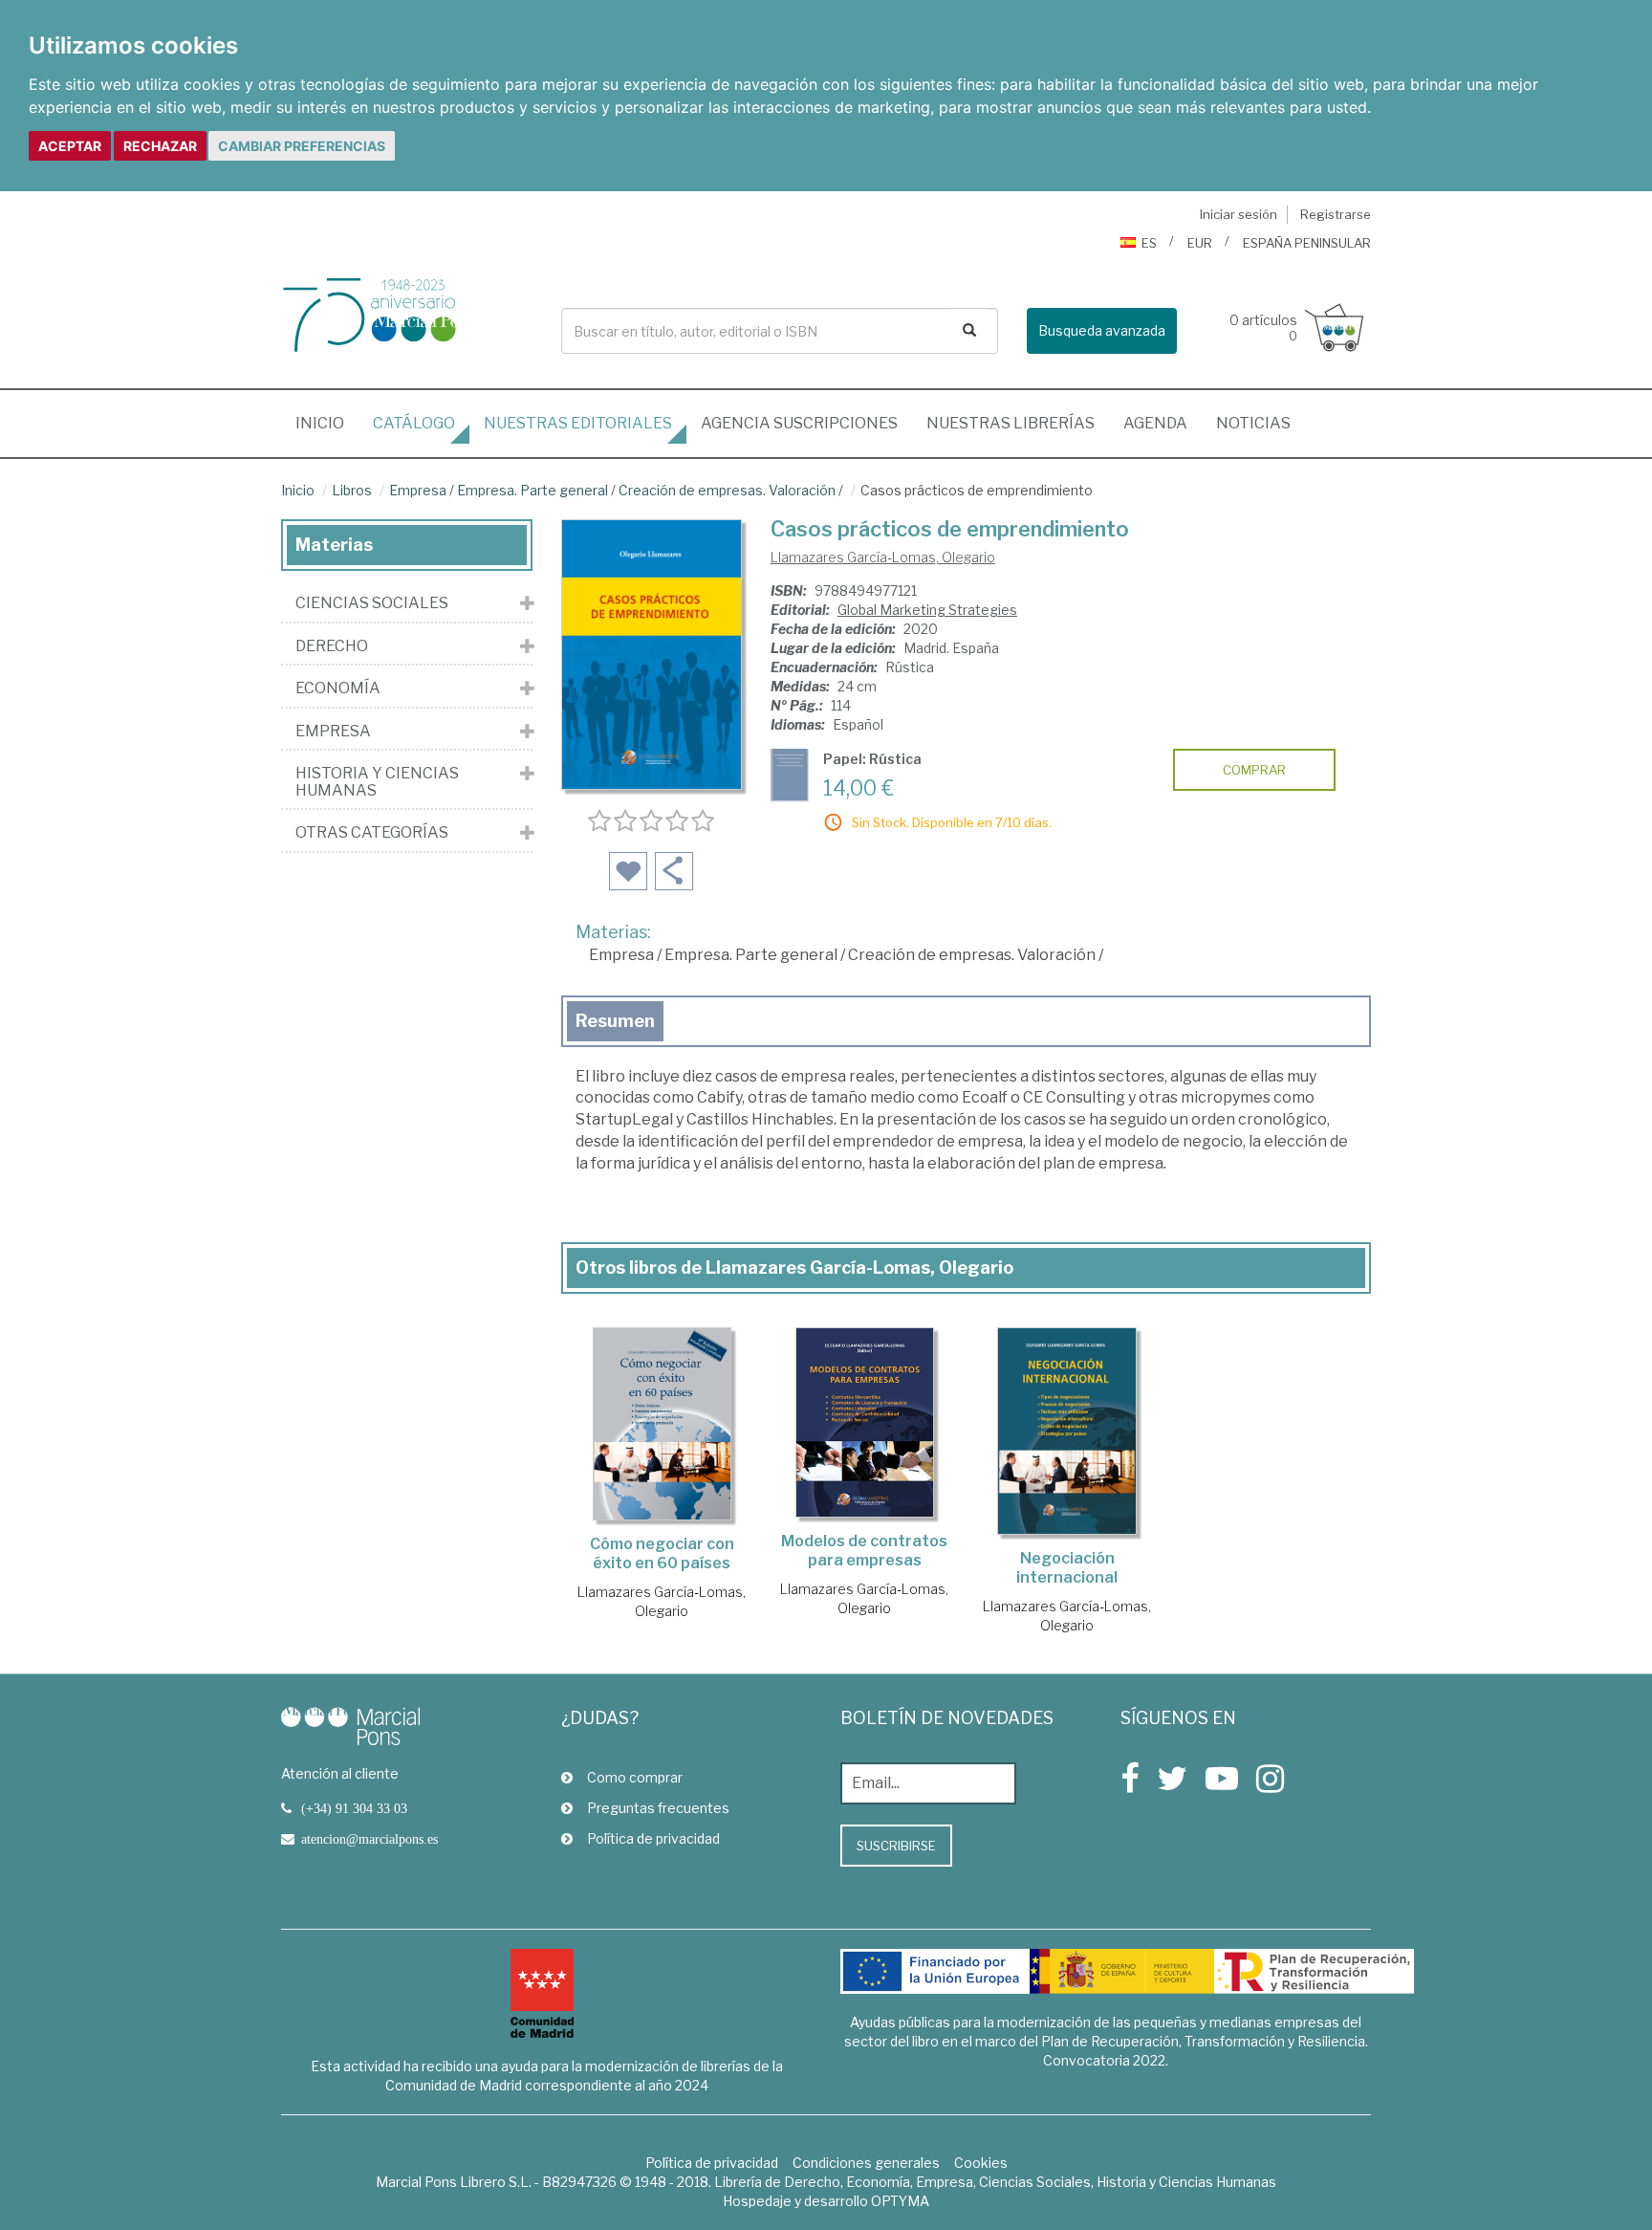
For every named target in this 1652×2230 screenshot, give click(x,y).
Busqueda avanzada (1102, 330)
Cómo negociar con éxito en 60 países (662, 1553)
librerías (1011, 423)
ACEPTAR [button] (70, 146)
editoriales (578, 423)
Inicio (327, 423)
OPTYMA (900, 2201)
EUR (1200, 243)
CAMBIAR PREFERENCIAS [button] (302, 146)
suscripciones (799, 423)
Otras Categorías (372, 833)
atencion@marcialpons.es (370, 1839)
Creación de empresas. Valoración (727, 490)
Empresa (418, 490)
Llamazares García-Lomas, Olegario (883, 557)
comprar (1254, 770)
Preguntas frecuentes (658, 1808)
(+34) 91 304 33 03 (354, 1808)
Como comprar (635, 1777)
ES (1149, 243)
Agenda (1155, 423)
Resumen (615, 1021)
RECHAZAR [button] (160, 146)
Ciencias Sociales (372, 603)
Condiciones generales (866, 2163)
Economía (338, 689)
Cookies (981, 2163)
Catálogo (414, 423)
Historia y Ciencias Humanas (377, 782)
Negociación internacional (1067, 1568)
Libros (352, 490)
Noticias (1253, 423)
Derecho (332, 646)
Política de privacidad (653, 1838)
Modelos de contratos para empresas (864, 1551)
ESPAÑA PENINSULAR (1307, 243)
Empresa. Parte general (533, 490)
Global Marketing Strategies (927, 610)
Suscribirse (896, 1846)
